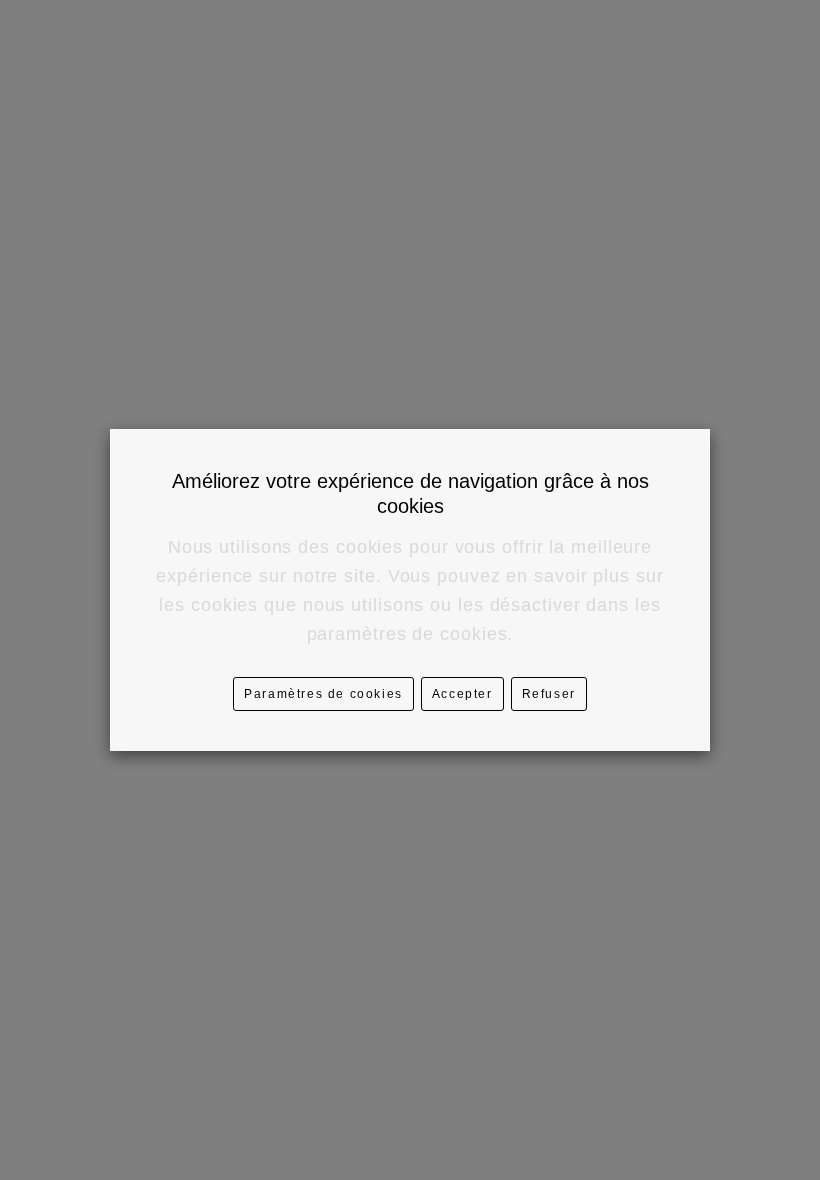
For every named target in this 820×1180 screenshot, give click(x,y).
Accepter (462, 694)
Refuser (549, 694)
